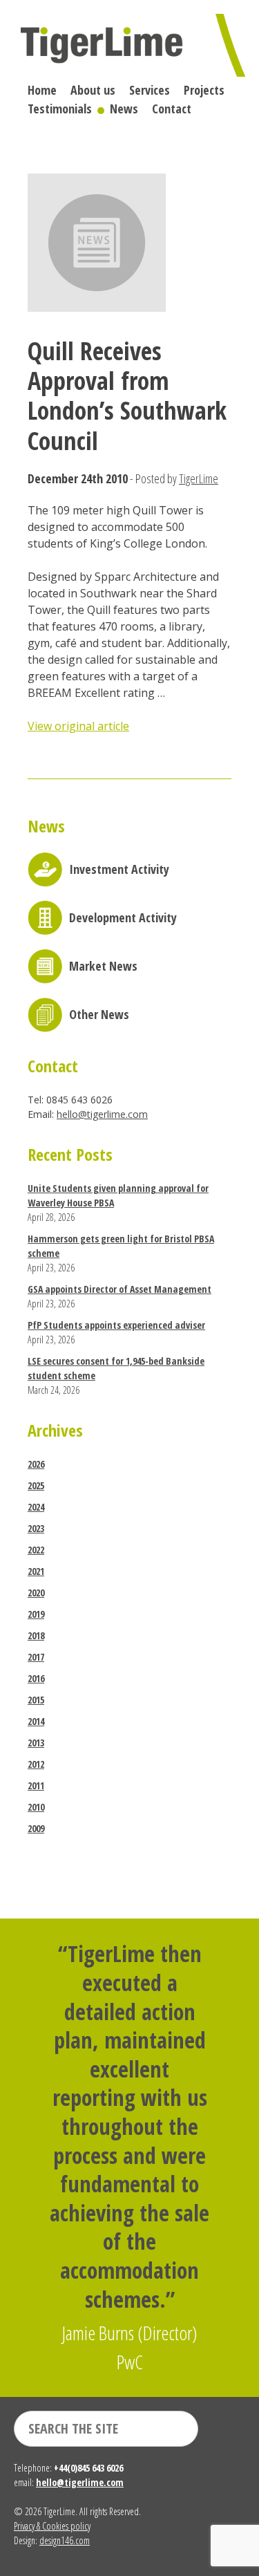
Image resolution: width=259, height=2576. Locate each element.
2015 (36, 1700)
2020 (36, 1593)
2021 (36, 1571)
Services (150, 90)
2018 (36, 1635)
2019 (36, 1614)
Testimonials (60, 109)
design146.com (65, 2540)
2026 (36, 1464)
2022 (36, 1550)
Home (42, 90)
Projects (204, 90)
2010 (36, 1807)
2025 (36, 1485)
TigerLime (199, 478)
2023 (36, 1528)
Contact (172, 109)
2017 (36, 1657)
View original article (78, 726)
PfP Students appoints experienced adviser (116, 1325)
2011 (36, 1785)
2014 (36, 1721)
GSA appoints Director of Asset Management (119, 1289)
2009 (36, 1828)
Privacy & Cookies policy (52, 2526)
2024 (36, 1507)
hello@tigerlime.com (102, 1114)
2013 (36, 1743)
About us (93, 90)
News (124, 109)
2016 (36, 1678)
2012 (36, 1764)
